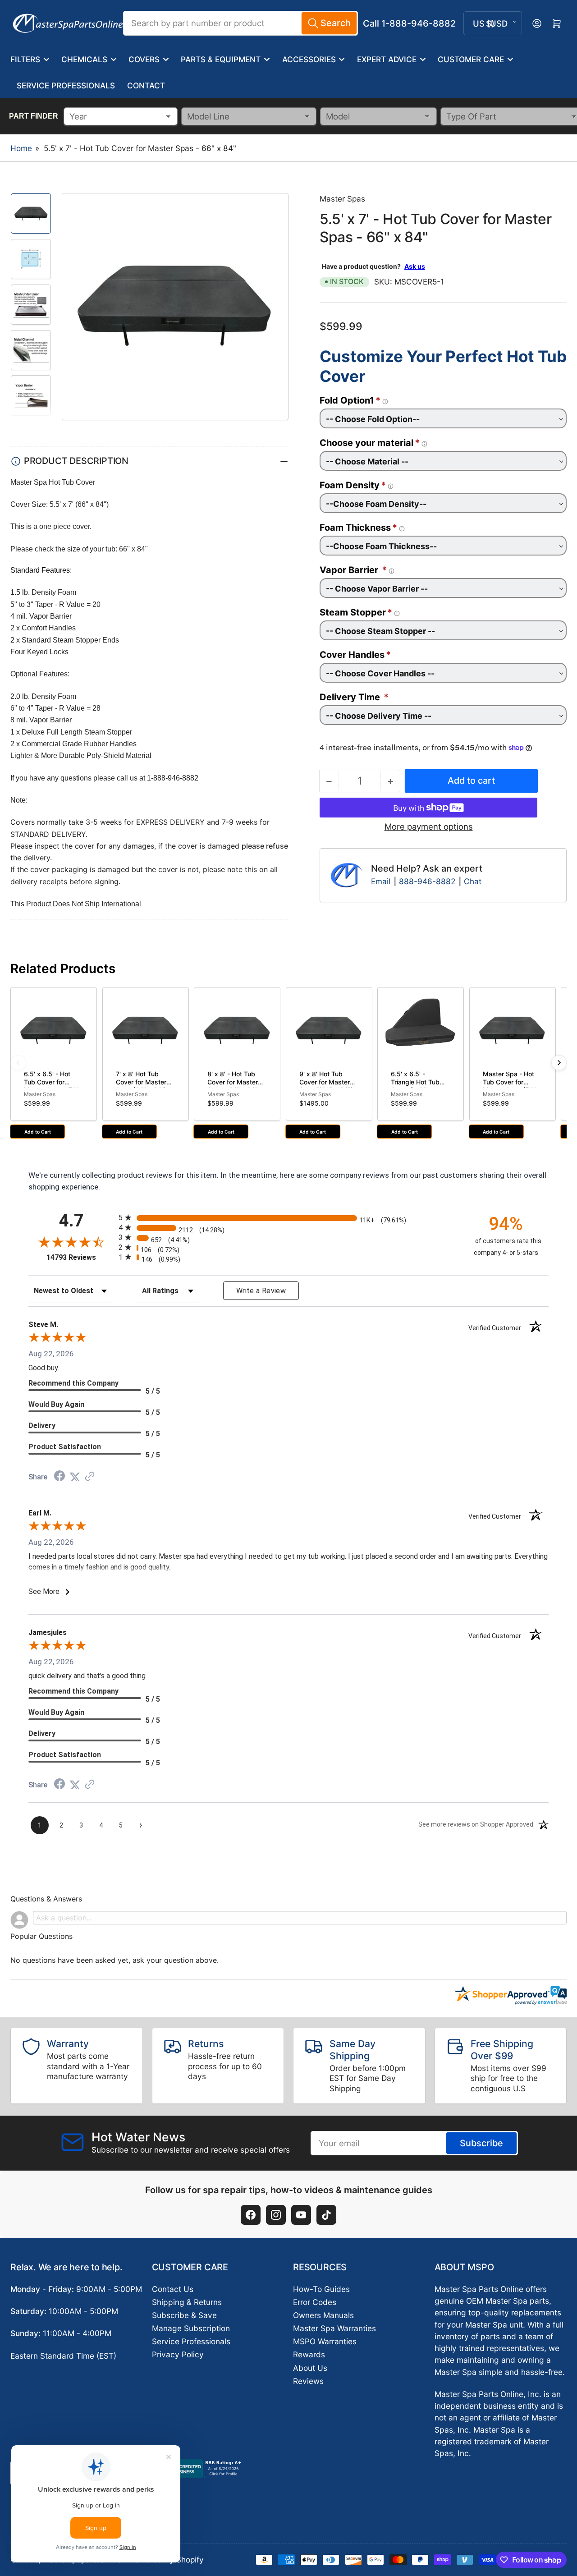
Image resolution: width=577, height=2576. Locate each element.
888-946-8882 (427, 881)
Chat (473, 881)
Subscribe (481, 2143)
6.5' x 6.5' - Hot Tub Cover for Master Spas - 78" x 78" (51, 1086)
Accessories (309, 59)
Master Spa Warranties (334, 2328)
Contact (146, 85)
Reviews (308, 2381)
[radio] (288, 1218)
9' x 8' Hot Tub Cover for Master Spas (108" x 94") (326, 1082)
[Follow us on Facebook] (251, 2215)
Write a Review (261, 1291)
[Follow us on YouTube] (301, 2215)
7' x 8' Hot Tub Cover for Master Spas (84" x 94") (141, 1082)
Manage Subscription (191, 2328)
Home (21, 148)
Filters (25, 59)
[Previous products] (18, 1063)
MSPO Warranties (325, 2341)
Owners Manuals (323, 2315)
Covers (144, 59)
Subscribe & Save (184, 2315)
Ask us (415, 266)
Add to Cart (38, 1132)
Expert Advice (387, 59)
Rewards (309, 2354)
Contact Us (173, 2289)
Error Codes (315, 2302)
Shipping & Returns (187, 2302)
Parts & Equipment (221, 59)
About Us (310, 2368)
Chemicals (84, 59)
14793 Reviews (80, 1257)
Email (382, 881)
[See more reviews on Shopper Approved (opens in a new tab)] (90, 1477)
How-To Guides (321, 2289)
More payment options (429, 827)
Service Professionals (66, 85)
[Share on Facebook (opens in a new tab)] (60, 1477)
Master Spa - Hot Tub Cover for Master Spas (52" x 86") (512, 1086)
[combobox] (240, 23)
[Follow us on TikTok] (326, 2215)
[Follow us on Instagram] (276, 2215)
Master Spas (342, 199)
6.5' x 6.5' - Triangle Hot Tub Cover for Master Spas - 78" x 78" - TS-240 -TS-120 (418, 1090)
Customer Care (471, 59)
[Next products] (559, 1063)
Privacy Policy (178, 2354)
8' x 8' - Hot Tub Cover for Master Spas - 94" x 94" (233, 1082)
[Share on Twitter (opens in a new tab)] (75, 1477)
